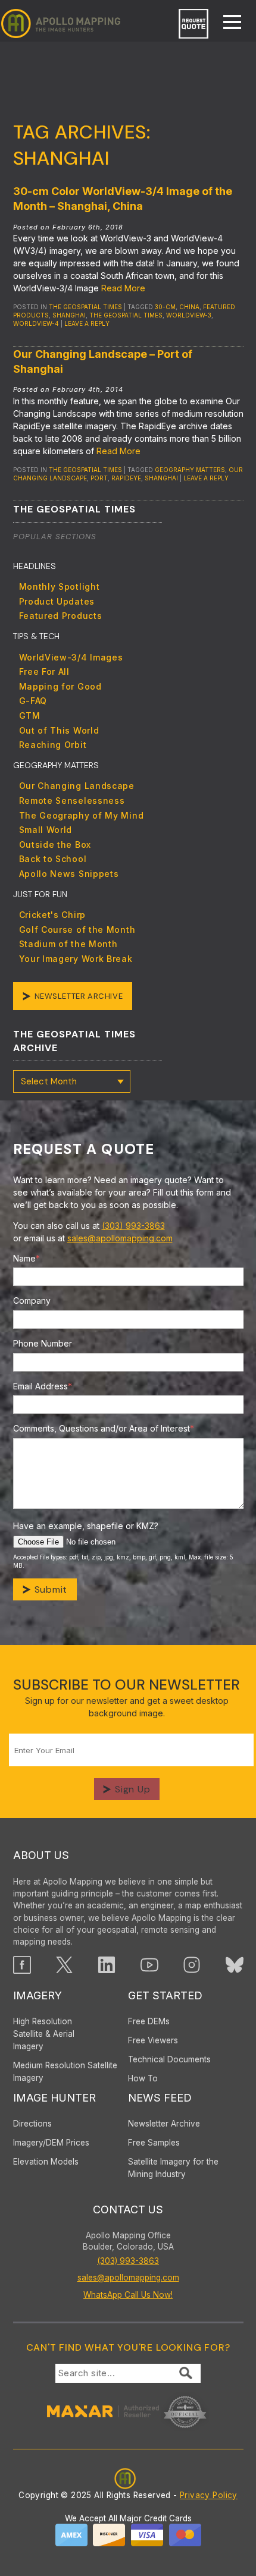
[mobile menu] (226, 23)
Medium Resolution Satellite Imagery (65, 2072)
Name (26, 1258)
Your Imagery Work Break (76, 959)
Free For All (44, 671)
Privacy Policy (209, 2495)
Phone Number (43, 1343)
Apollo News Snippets (69, 874)
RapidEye (126, 478)
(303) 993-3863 (133, 1226)
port (99, 478)
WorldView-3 (189, 315)
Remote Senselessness (72, 801)
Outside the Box (55, 844)
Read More (123, 288)
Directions (32, 2124)
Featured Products (61, 616)
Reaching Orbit (53, 745)
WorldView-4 (36, 323)
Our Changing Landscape (77, 786)
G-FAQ (33, 701)
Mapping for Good (60, 686)
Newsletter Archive (79, 996)
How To (143, 2078)
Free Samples (154, 2143)
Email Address (43, 1386)
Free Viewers (153, 2040)
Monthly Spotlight (60, 586)
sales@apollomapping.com (120, 1238)
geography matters (190, 470)
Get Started (165, 1995)
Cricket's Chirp (53, 915)
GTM (30, 715)
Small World (46, 830)
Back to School (53, 859)
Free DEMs (149, 2021)
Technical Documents (169, 2059)
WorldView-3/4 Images (71, 657)
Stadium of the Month (68, 944)
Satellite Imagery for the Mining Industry (173, 2168)
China (189, 307)
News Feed (160, 2098)
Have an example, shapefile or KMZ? (86, 1526)
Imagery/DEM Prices (51, 2143)
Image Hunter (54, 2098)
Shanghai (69, 315)
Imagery (38, 1995)
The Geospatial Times (85, 307)
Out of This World (59, 730)
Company (32, 1300)
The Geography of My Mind (82, 815)
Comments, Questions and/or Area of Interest (104, 1428)
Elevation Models (46, 2162)
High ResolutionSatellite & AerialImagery (44, 2034)
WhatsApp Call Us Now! (128, 2295)
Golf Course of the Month (77, 930)
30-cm (165, 307)
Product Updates (57, 601)
